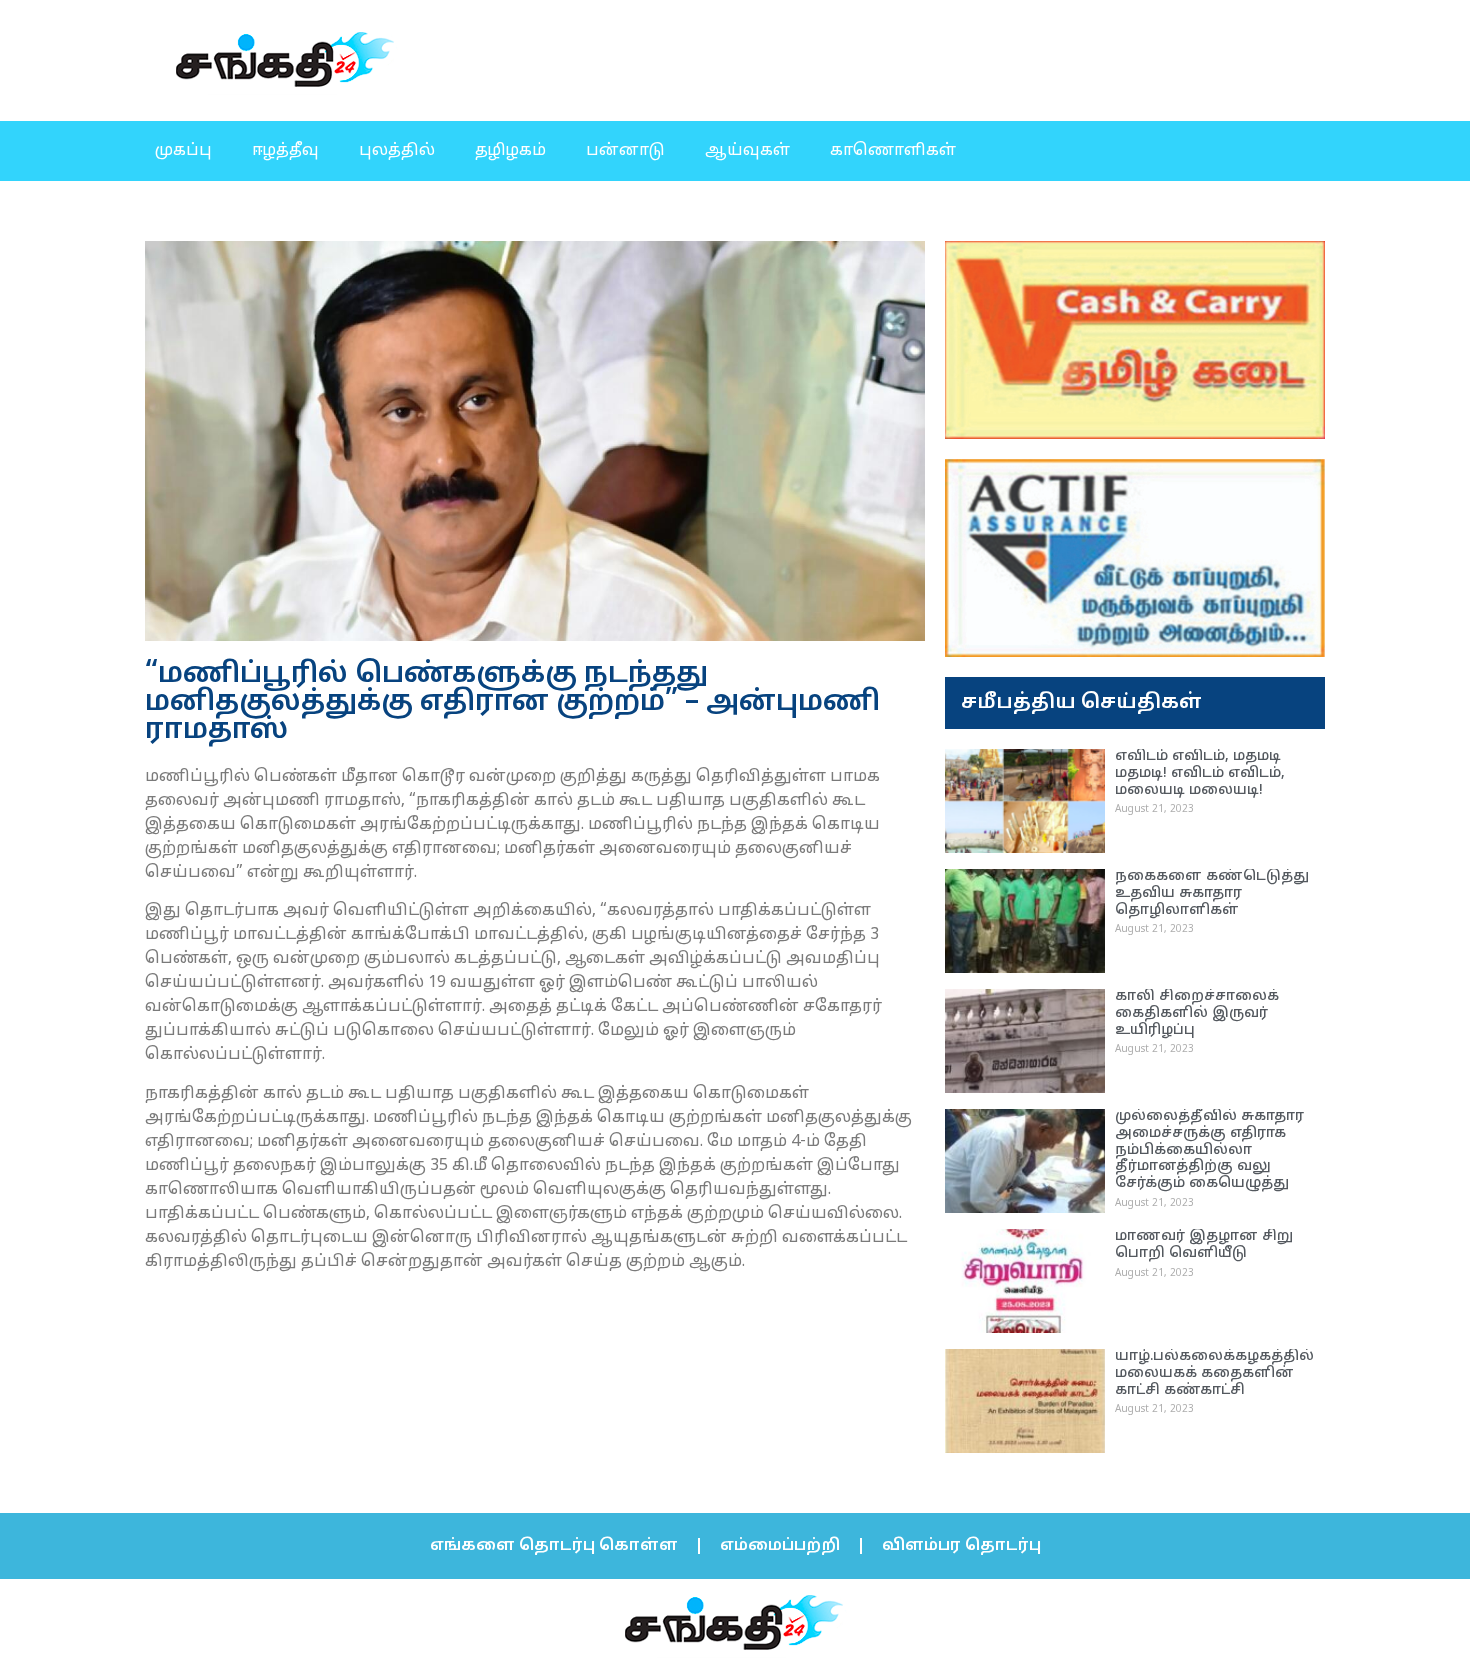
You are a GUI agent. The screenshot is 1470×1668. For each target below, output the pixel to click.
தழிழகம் (510, 151)
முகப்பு (183, 151)
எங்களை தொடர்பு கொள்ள (554, 1546)
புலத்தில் (397, 151)
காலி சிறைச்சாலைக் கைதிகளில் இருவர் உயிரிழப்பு (1197, 1013)
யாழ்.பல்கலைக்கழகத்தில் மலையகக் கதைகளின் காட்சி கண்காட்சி (1214, 1373)
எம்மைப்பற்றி (780, 1546)
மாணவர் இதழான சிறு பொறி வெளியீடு (1204, 1245)
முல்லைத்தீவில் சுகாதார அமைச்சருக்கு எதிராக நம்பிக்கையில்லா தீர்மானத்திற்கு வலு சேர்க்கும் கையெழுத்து (1209, 1150)
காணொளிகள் (893, 151)
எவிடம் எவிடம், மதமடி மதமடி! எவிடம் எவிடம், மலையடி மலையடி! (1200, 773)
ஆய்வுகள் (747, 151)
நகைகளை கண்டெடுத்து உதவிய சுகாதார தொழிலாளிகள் (1212, 893)
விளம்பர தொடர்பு (961, 1546)
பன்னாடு (625, 151)
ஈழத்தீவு (285, 151)
